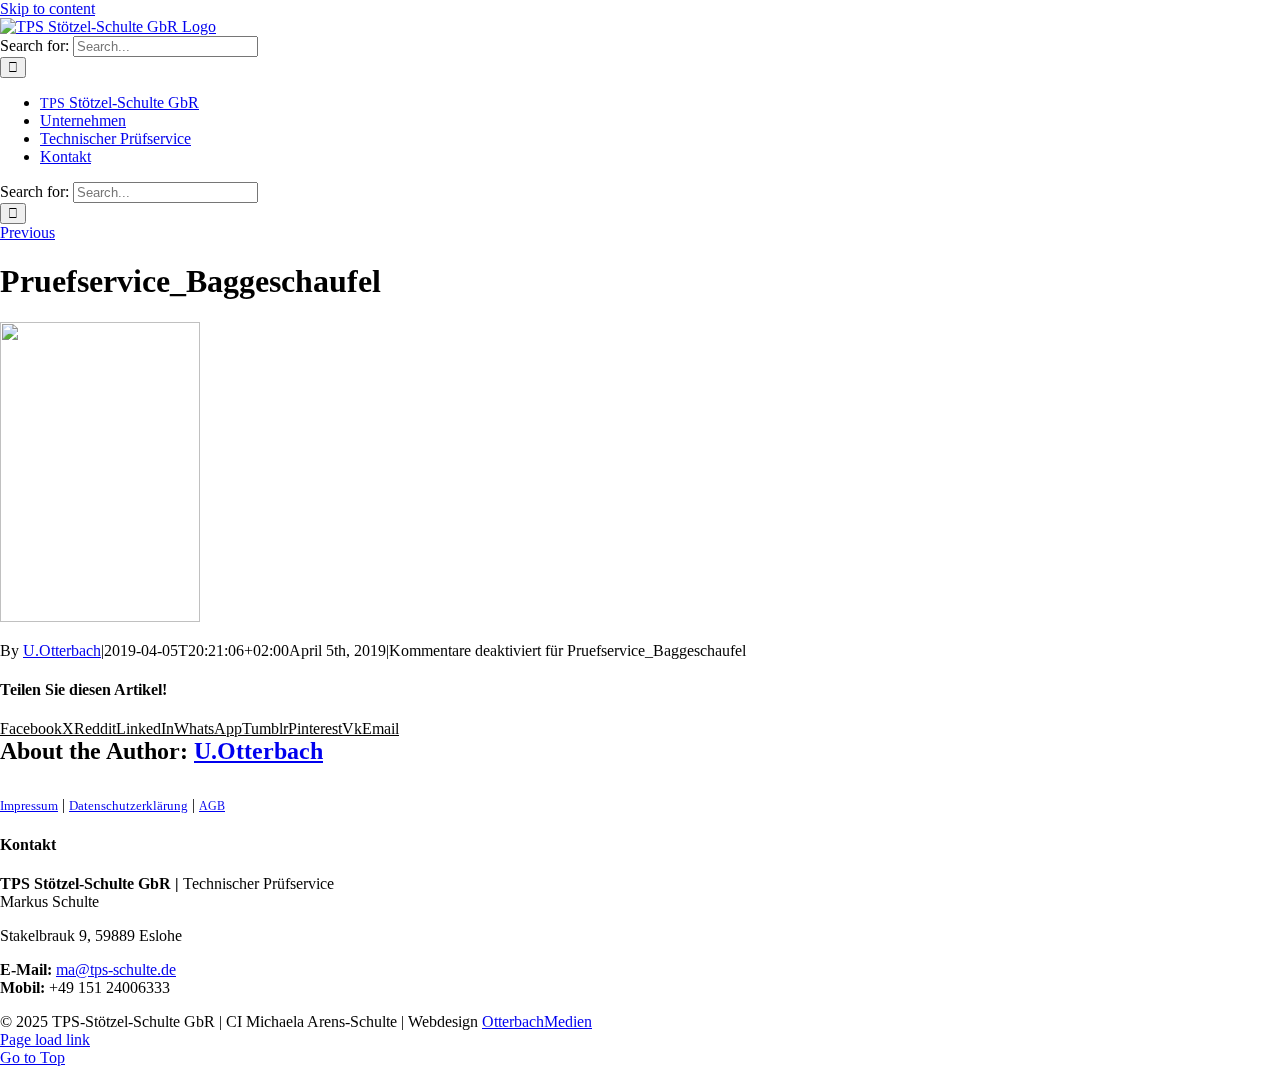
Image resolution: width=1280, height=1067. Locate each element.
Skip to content (47, 8)
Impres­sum (29, 805)
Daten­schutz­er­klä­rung (128, 805)
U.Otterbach (62, 650)
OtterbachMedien (537, 1021)
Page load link (45, 1039)
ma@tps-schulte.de (116, 969)
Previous (27, 232)
